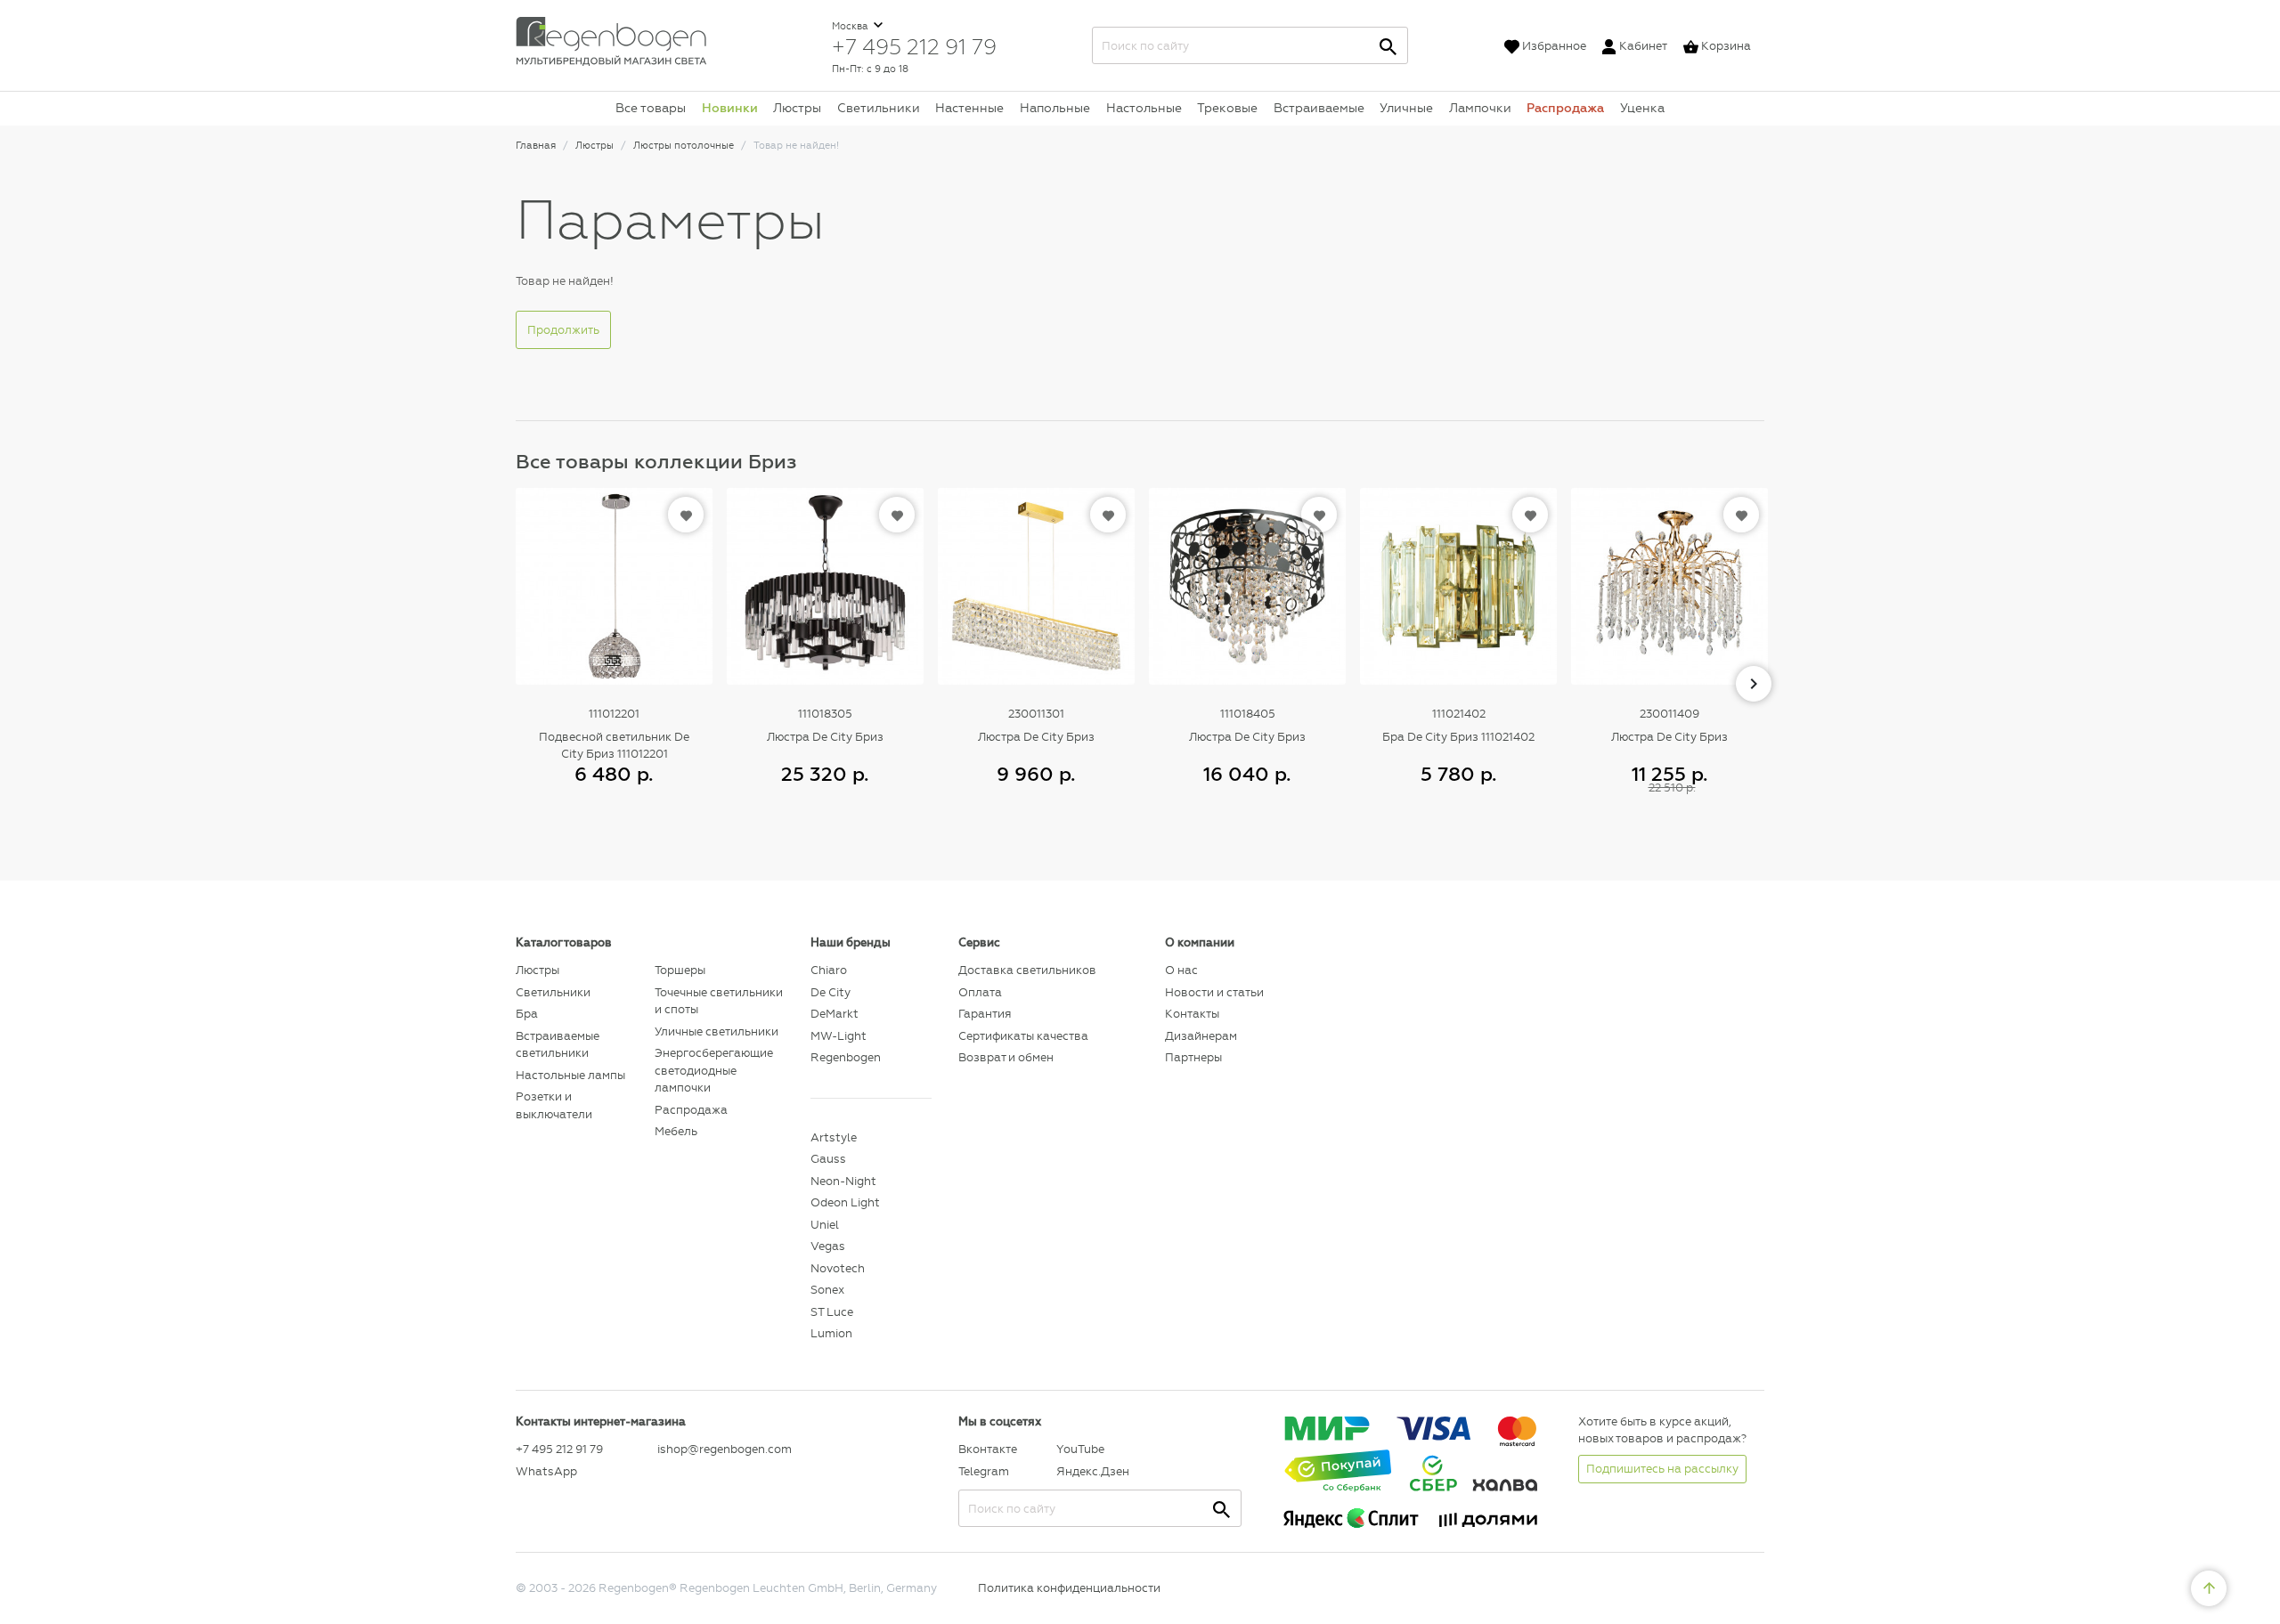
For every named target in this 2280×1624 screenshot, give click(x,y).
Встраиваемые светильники (558, 1045)
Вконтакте (988, 1449)
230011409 (1669, 714)
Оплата (980, 992)
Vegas (828, 1246)
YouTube (1080, 1449)
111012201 (614, 714)
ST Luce (832, 1312)
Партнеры (1193, 1057)
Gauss (828, 1159)
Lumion (831, 1333)
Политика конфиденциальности (1069, 1588)
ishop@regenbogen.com (724, 1449)
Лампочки (1480, 108)
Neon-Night (843, 1181)
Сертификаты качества (1023, 1036)
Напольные (1055, 108)
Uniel (825, 1225)
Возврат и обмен (1006, 1057)
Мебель (676, 1131)
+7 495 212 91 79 (914, 46)
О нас (1181, 970)
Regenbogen (846, 1057)
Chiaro (829, 970)
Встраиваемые (1319, 108)
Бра (527, 1014)
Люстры (797, 108)
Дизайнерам (1201, 1036)
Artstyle (834, 1137)
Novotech (838, 1268)
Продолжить (563, 330)
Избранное (1554, 46)
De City (831, 992)
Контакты (1192, 1014)
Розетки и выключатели (554, 1105)
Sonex (827, 1290)
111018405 (1248, 714)
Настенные (969, 108)
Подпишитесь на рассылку (1662, 1469)
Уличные (1406, 108)
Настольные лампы (570, 1075)
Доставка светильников (1027, 970)
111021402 (1459, 714)
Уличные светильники (717, 1031)
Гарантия (985, 1014)
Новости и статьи (1214, 992)
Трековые (1227, 108)
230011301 (1036, 714)
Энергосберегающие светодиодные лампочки (714, 1070)
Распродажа (1565, 108)
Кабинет (1643, 46)
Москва (851, 26)
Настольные (1144, 108)
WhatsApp (546, 1471)
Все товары (651, 108)
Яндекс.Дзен (1093, 1471)
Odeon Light (845, 1202)
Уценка (1642, 108)
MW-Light (839, 1036)
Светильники (879, 108)
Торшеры (680, 970)
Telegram (984, 1471)
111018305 (825, 714)
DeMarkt (835, 1014)
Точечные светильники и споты (719, 1001)
